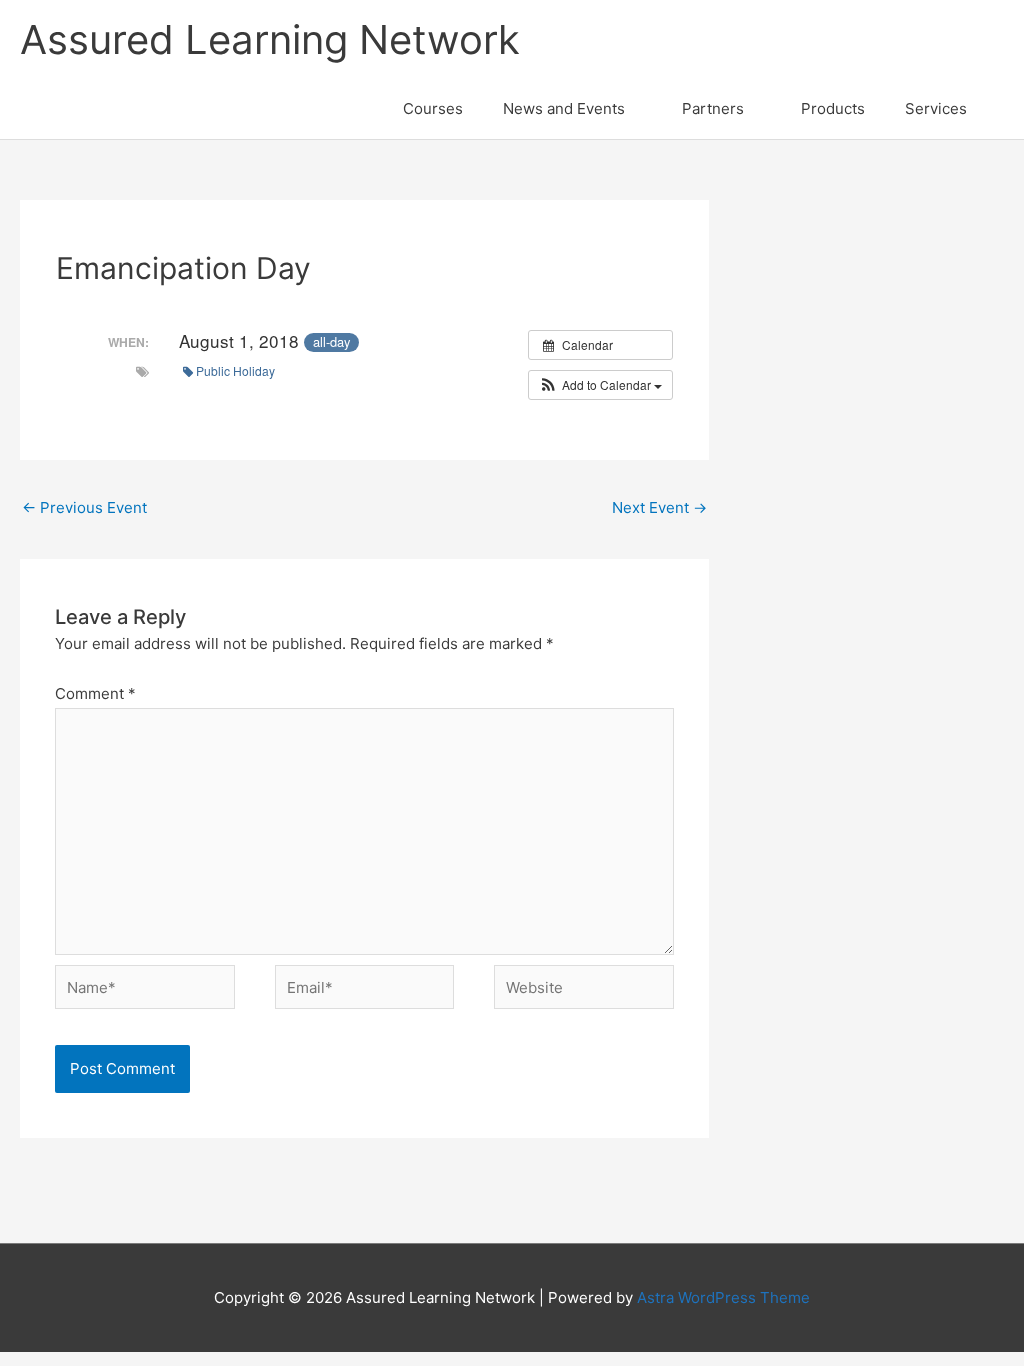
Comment (95, 693)
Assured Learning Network (270, 39)
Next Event (659, 507)
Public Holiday (235, 370)
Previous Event (84, 507)
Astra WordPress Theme (723, 1297)
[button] (600, 385)
